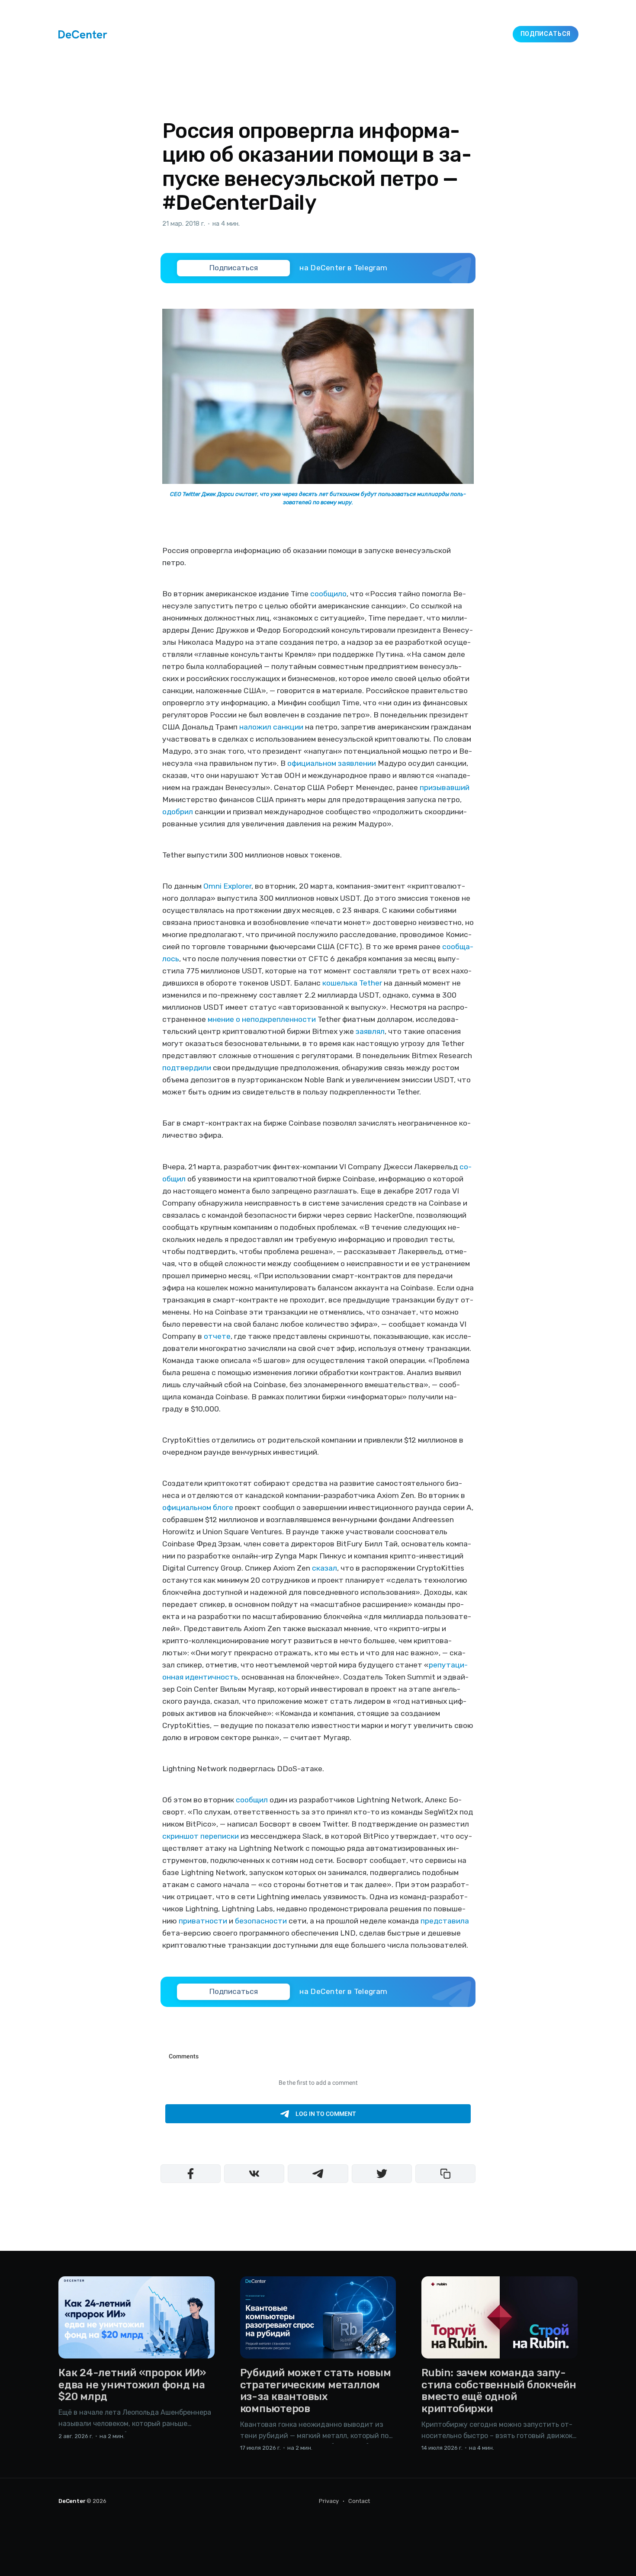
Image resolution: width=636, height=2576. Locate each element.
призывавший (445, 787)
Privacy (329, 2501)
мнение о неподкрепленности (262, 1019)
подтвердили (187, 1068)
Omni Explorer (227, 886)
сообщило (328, 594)
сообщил (252, 1800)
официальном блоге (198, 1507)
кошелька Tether (352, 983)
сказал (324, 1568)
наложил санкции (271, 727)
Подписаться (546, 34)
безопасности (261, 1921)
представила (445, 1921)
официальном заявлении (332, 763)
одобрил (178, 812)
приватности (203, 1921)
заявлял (370, 1031)
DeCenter (72, 2501)
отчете (217, 1336)
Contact (359, 2501)
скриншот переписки (201, 1836)
